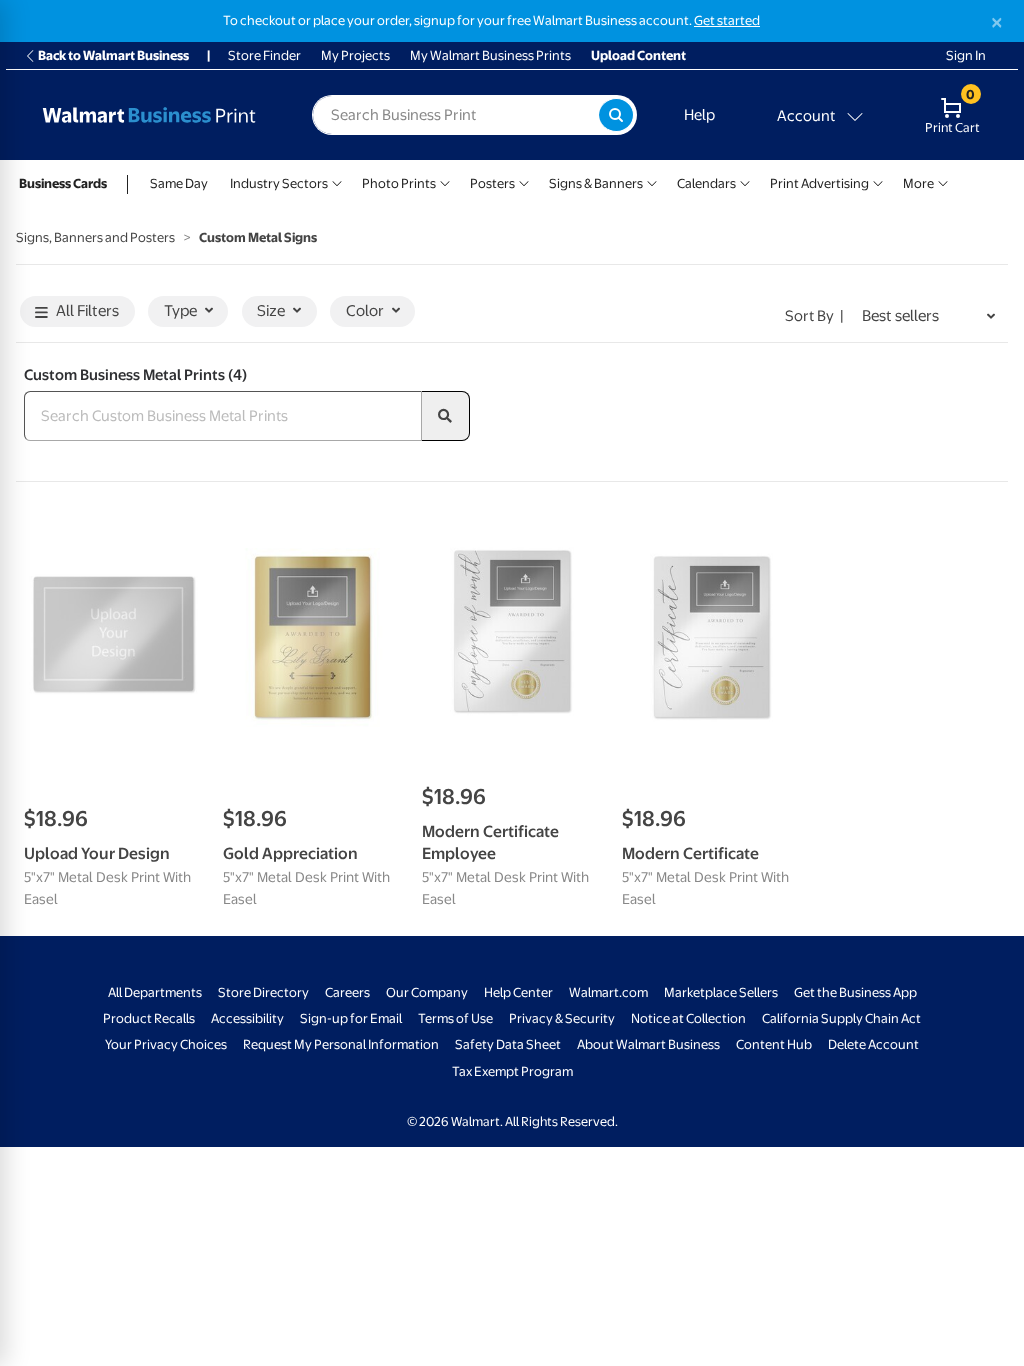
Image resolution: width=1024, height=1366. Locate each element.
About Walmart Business (648, 1044)
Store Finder (264, 55)
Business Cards (63, 183)
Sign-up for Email (351, 1018)
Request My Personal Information (341, 1044)
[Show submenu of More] (943, 181)
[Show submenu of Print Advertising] (878, 181)
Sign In (966, 55)
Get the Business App (855, 992)
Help (699, 115)
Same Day (179, 183)
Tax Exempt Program (512, 1071)
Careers (347, 992)
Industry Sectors (279, 183)
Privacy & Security (562, 1018)
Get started (727, 20)
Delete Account (873, 1044)
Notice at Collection (688, 1018)
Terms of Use (455, 1018)
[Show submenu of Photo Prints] (445, 181)
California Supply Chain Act (841, 1018)
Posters (492, 183)
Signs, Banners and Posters (95, 237)
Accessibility (247, 1018)
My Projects (355, 55)
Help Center (518, 992)
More (918, 183)
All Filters (87, 311)
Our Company (427, 992)
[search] (446, 416)
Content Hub (774, 1044)
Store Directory (263, 992)
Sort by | (814, 316)
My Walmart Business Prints (490, 55)
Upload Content (638, 55)
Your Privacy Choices (166, 1044)
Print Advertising (819, 183)
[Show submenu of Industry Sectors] (337, 181)
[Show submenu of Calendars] (745, 181)
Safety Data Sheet (508, 1044)
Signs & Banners (596, 183)
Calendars (706, 183)
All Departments (155, 992)
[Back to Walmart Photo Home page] (149, 115)
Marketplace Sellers (721, 992)
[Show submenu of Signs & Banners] (652, 181)
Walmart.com (608, 992)
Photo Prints (399, 183)
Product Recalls (149, 1018)
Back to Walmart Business (113, 55)
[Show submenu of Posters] (524, 181)
